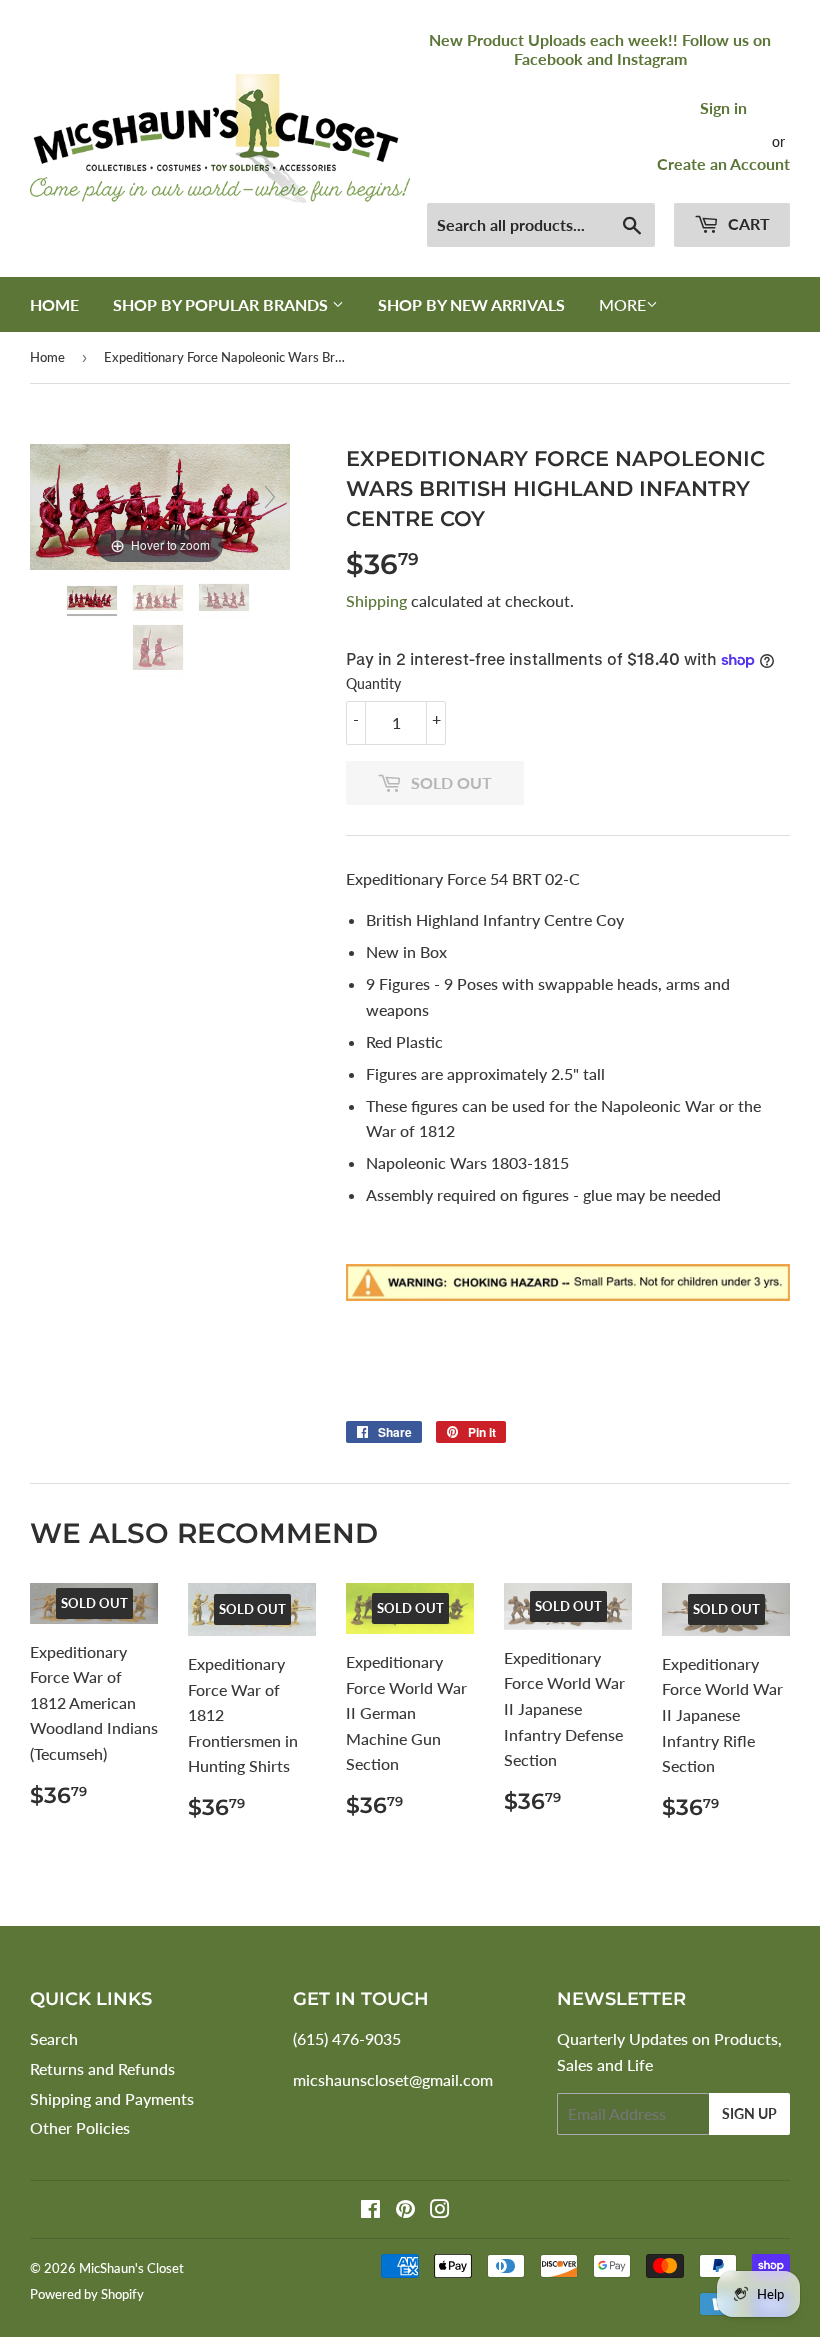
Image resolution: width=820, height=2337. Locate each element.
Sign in (723, 107)
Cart (747, 223)
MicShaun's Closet (131, 2268)
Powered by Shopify (87, 2294)
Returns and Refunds (102, 2068)
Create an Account (723, 163)
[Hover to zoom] (160, 504)
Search (54, 2038)
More (622, 304)
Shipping (376, 600)
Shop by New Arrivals (471, 304)
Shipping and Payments (112, 2098)
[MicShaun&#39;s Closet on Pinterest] (405, 2210)
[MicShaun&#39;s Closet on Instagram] (440, 2210)
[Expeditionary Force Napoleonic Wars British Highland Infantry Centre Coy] (94, 601)
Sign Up (749, 2113)
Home (54, 304)
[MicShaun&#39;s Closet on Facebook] (370, 2210)
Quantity (373, 683)
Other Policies (80, 2127)
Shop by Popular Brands (222, 304)
